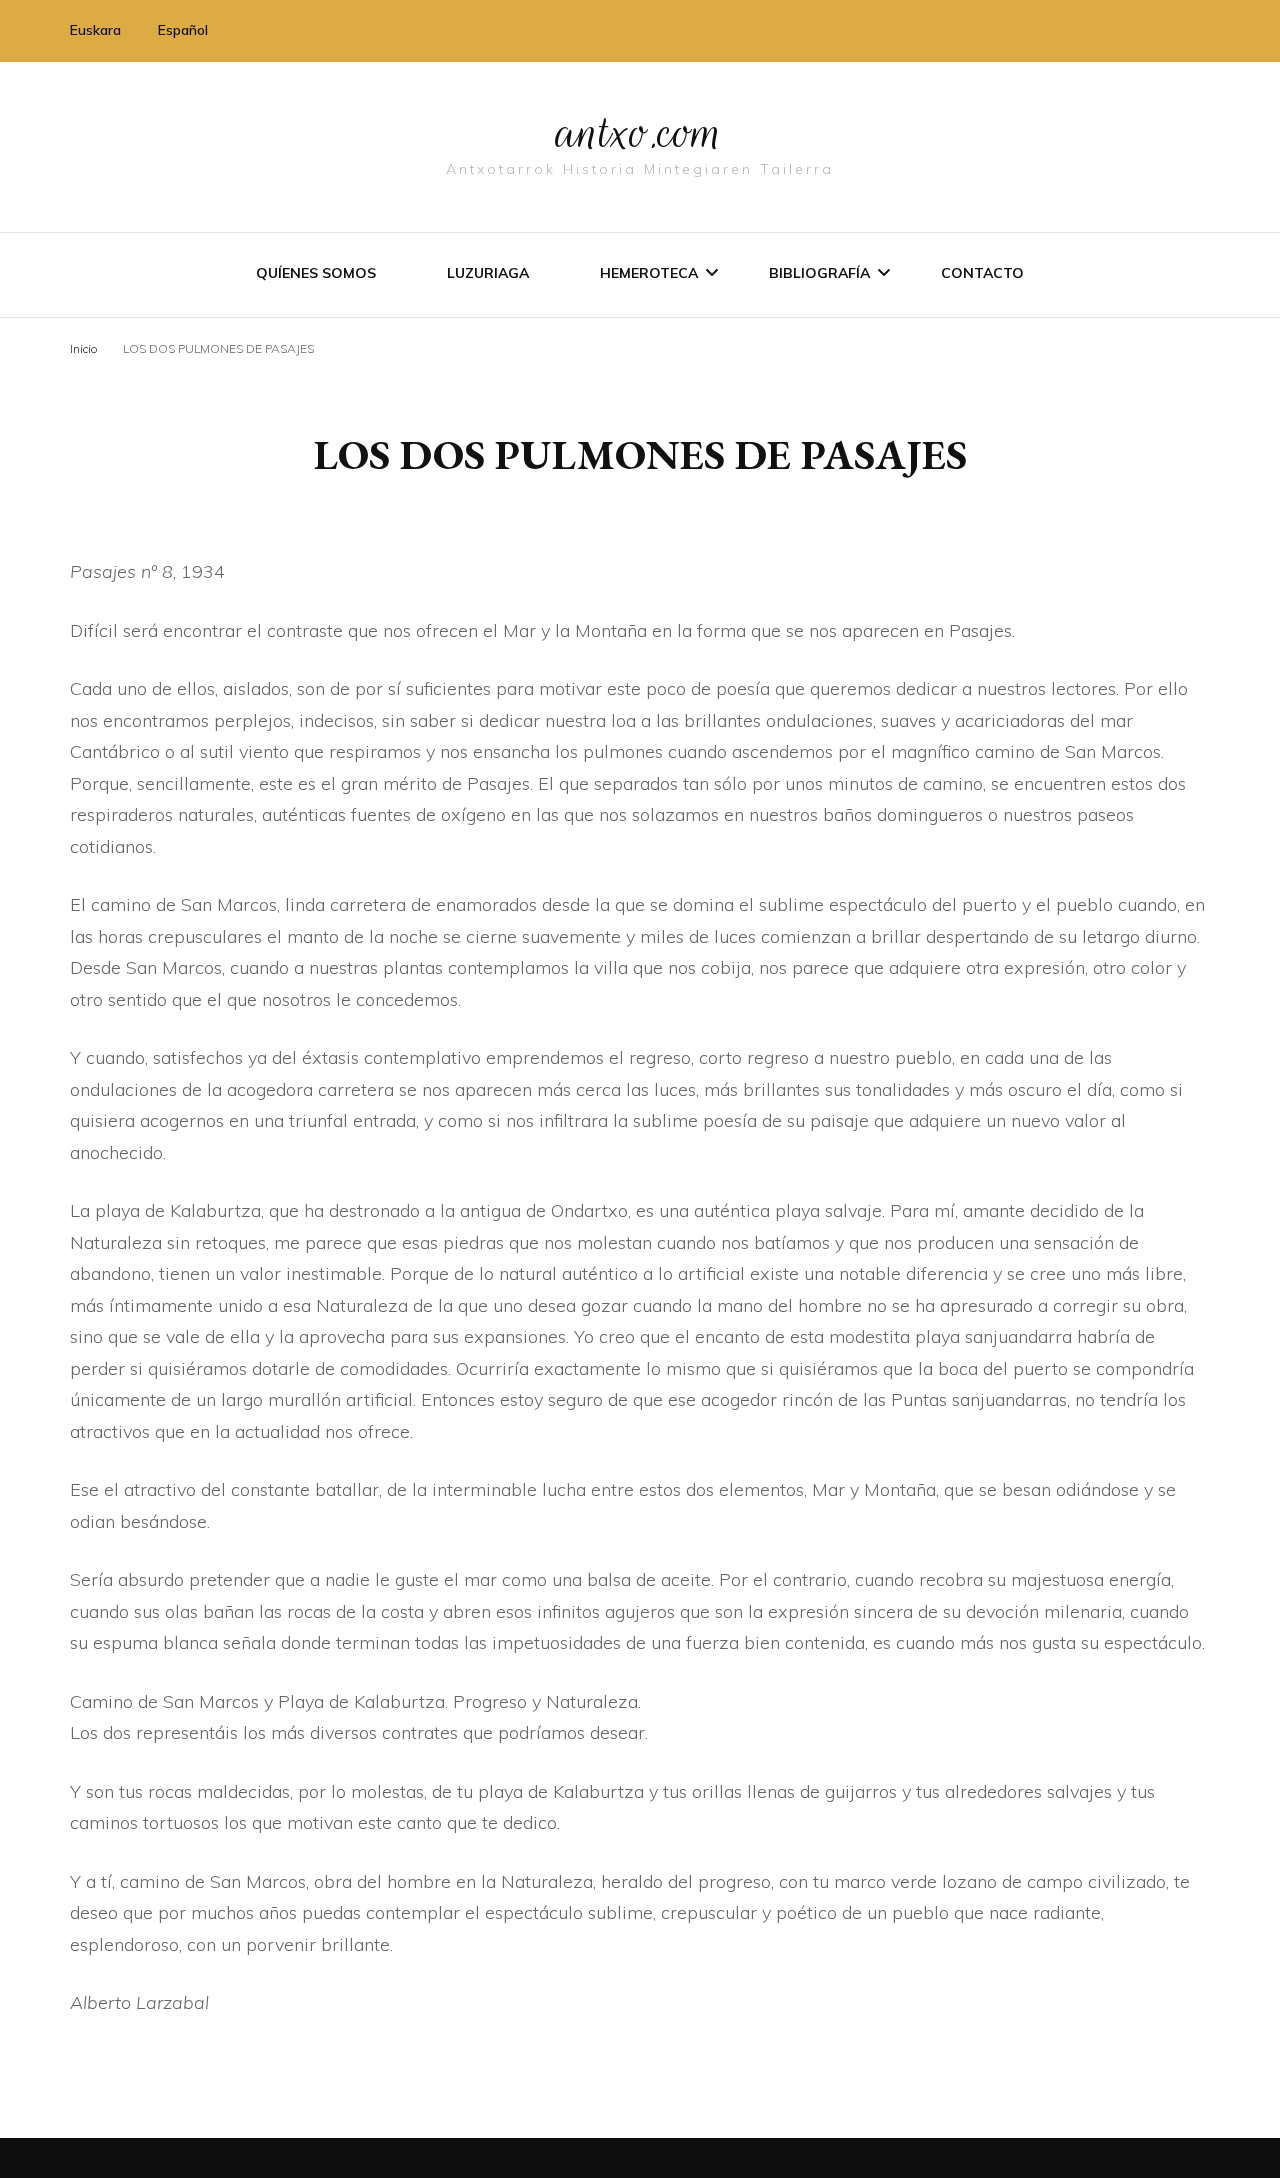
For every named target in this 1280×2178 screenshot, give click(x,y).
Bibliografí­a (819, 273)
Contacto (982, 273)
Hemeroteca (649, 273)
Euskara (95, 30)
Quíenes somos (316, 273)
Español (183, 30)
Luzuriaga (488, 273)
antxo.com (640, 132)
